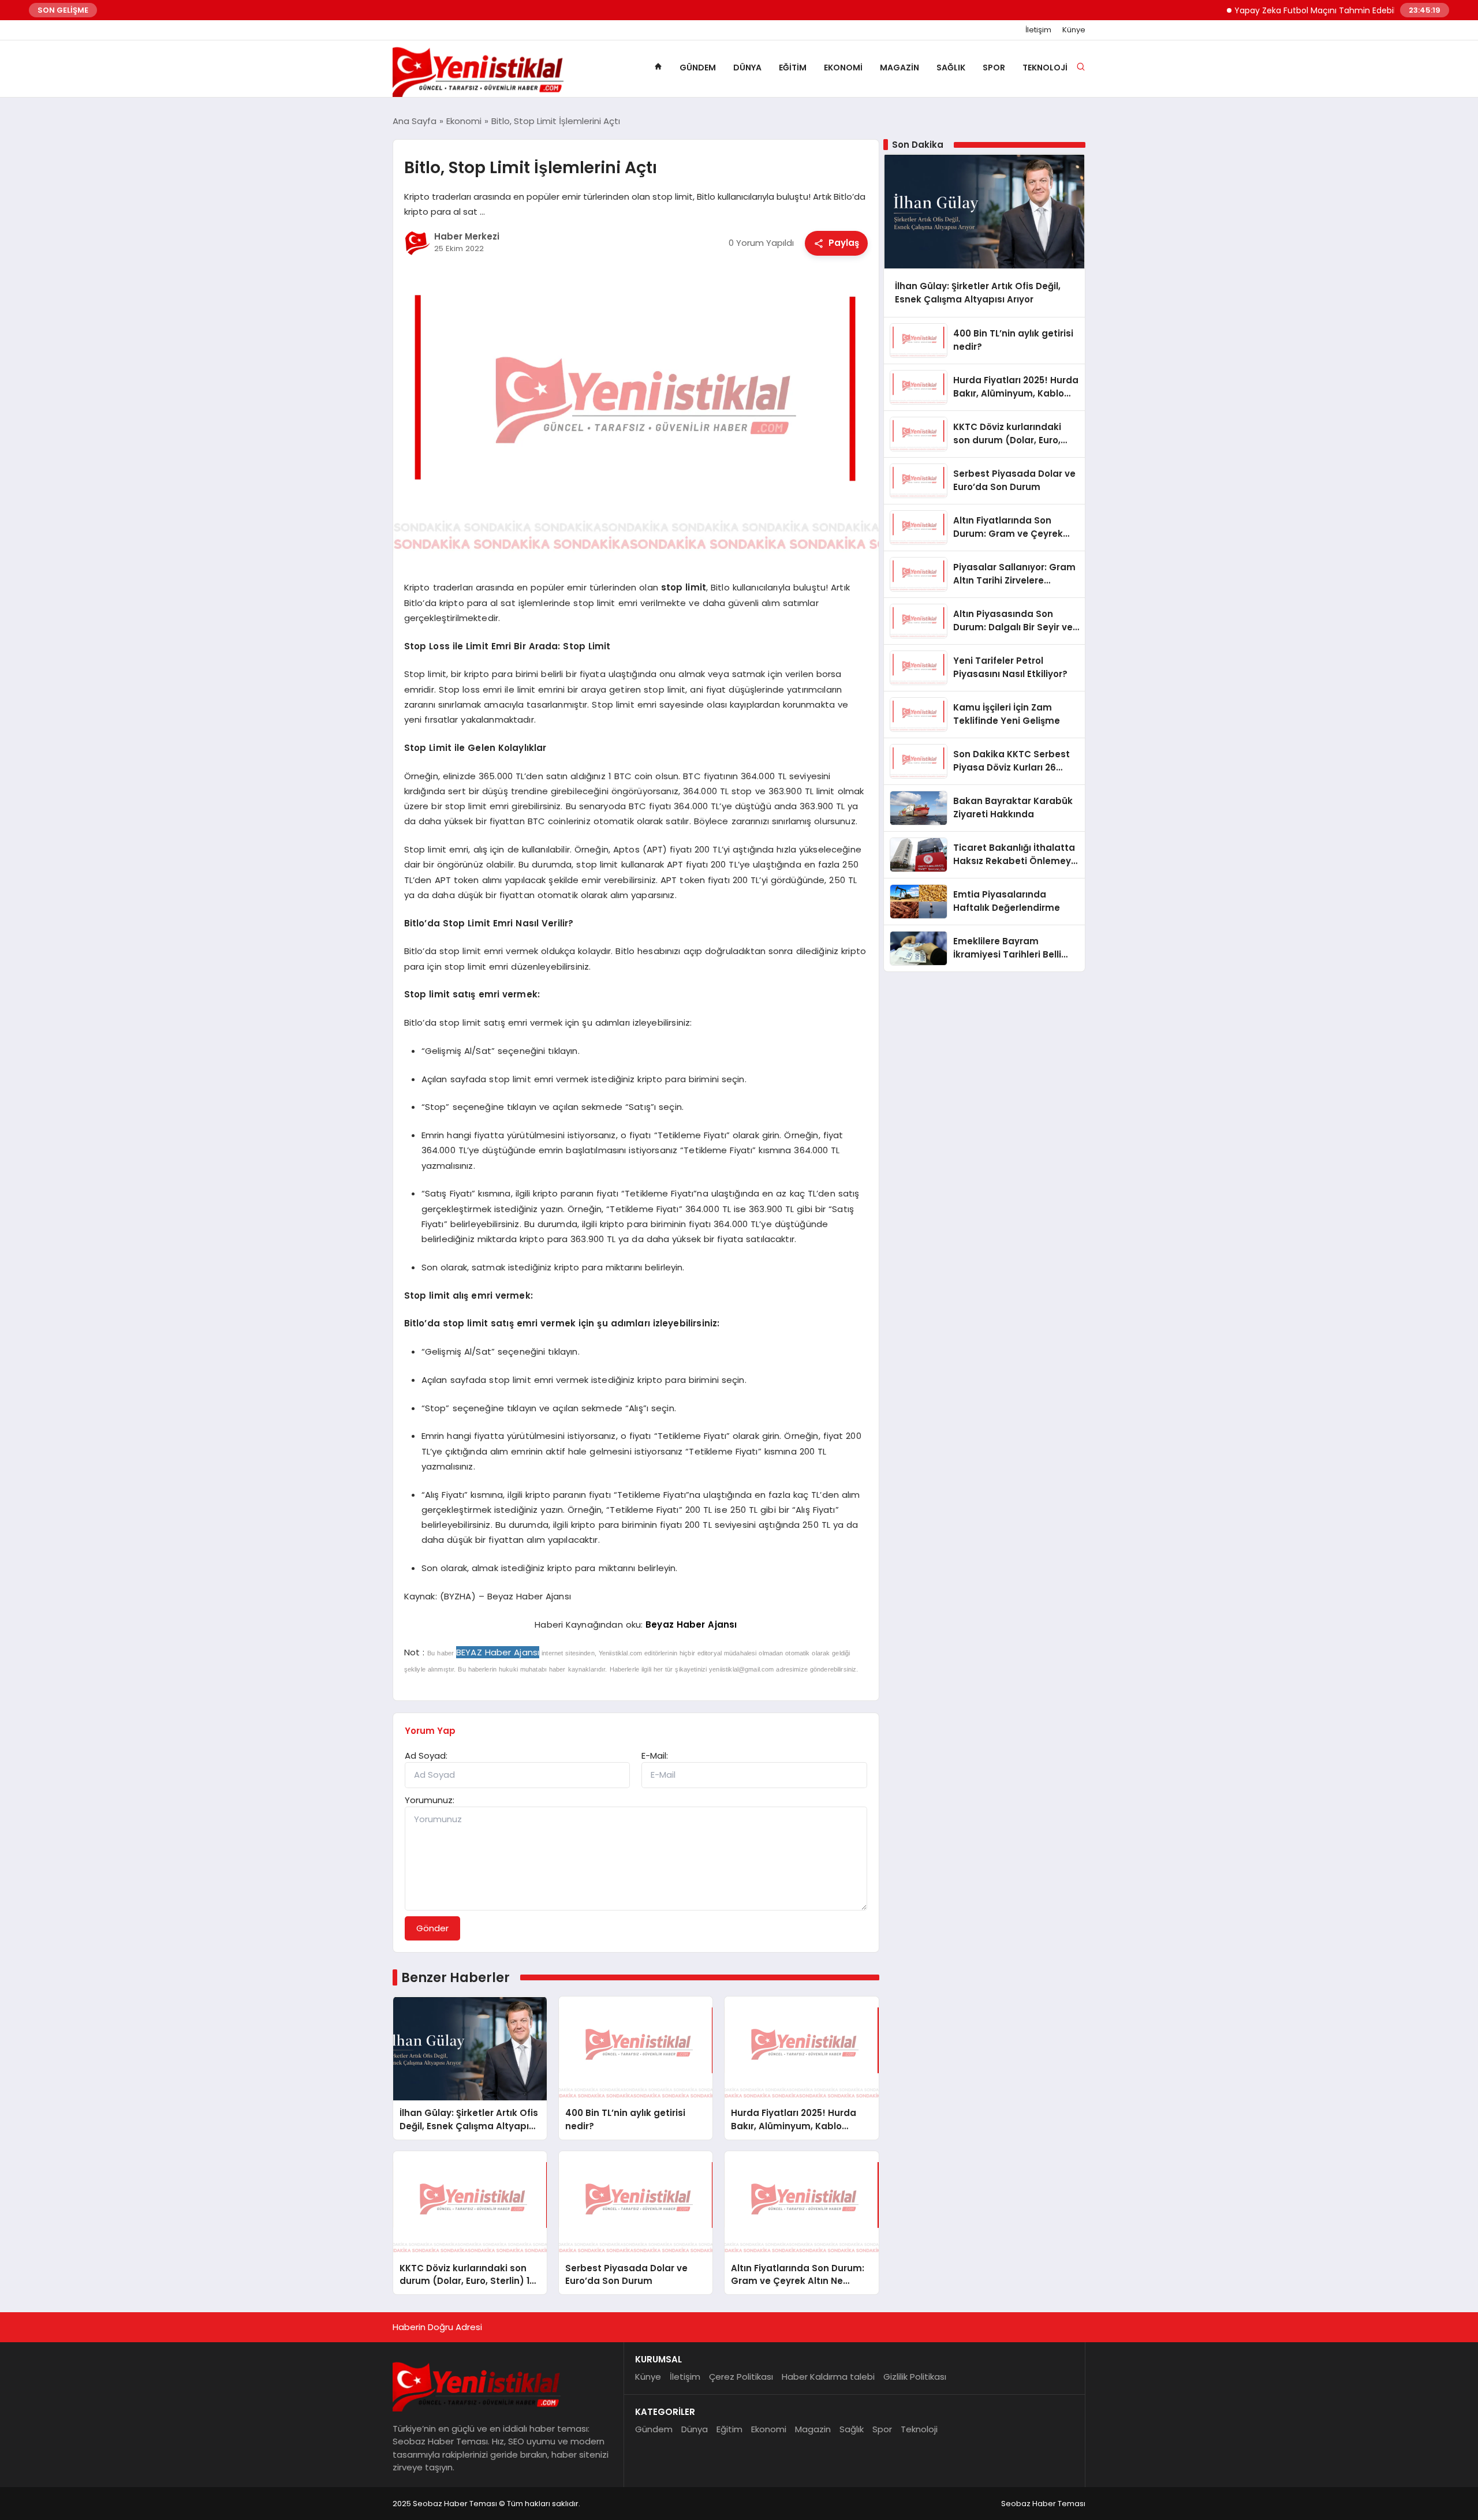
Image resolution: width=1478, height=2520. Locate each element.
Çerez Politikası (741, 2377)
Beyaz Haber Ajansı (691, 1624)
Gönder (432, 1928)
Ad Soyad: (426, 1756)
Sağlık (951, 68)
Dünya (747, 68)
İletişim (1038, 30)
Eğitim (793, 68)
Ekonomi (843, 68)
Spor (994, 68)
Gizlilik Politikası (915, 2377)
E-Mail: (655, 1756)
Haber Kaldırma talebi (828, 2377)
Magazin (900, 68)
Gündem (698, 68)
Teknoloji (1045, 68)
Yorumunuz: (430, 1800)
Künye (1074, 30)
